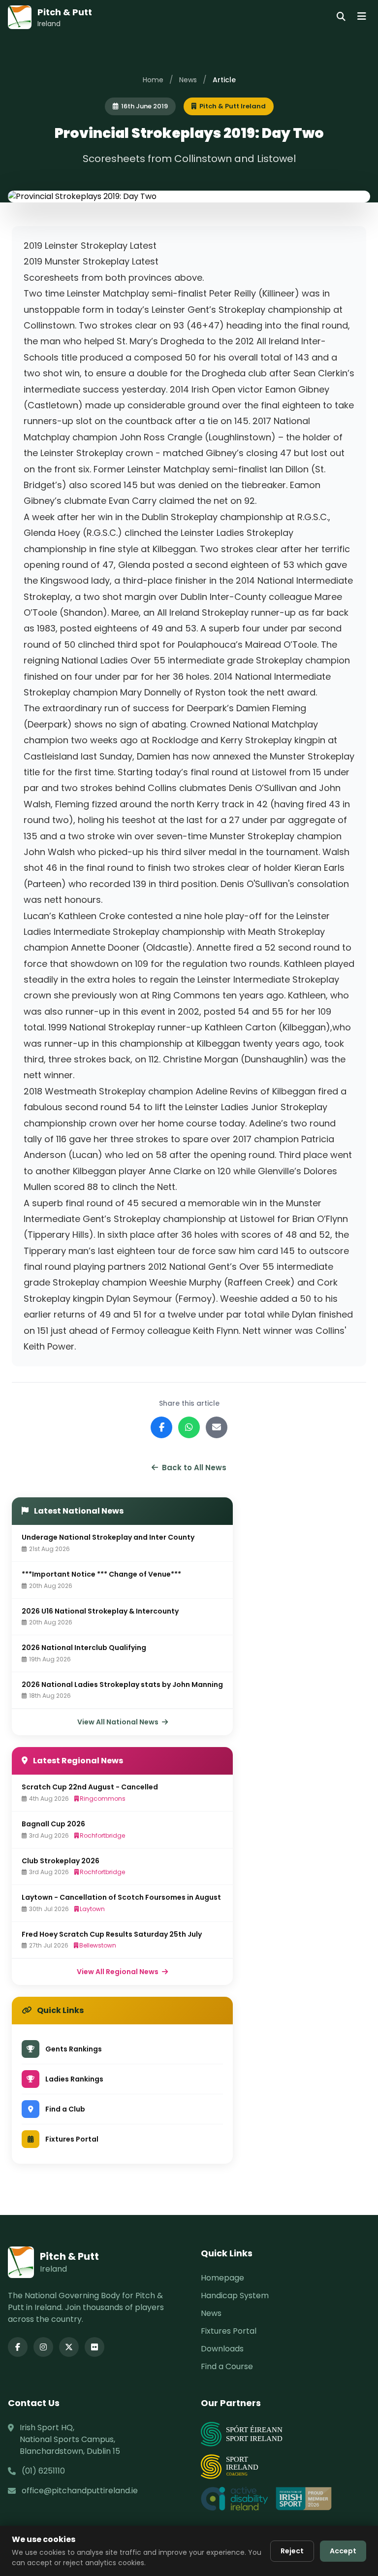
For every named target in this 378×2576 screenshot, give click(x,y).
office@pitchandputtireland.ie (80, 2491)
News (188, 80)
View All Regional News (118, 1972)
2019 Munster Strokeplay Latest (91, 261)
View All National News (119, 1722)
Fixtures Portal (229, 2331)
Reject (292, 2551)
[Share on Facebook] (161, 1427)
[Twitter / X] (69, 2347)
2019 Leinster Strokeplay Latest (90, 246)
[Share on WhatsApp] (189, 1427)
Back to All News (194, 1468)
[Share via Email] (217, 1427)
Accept (343, 2551)
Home (153, 80)
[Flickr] (94, 2347)
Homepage (222, 2278)
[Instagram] (43, 2347)
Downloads (222, 2349)
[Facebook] (18, 2347)
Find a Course (227, 2366)
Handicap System (235, 2295)
